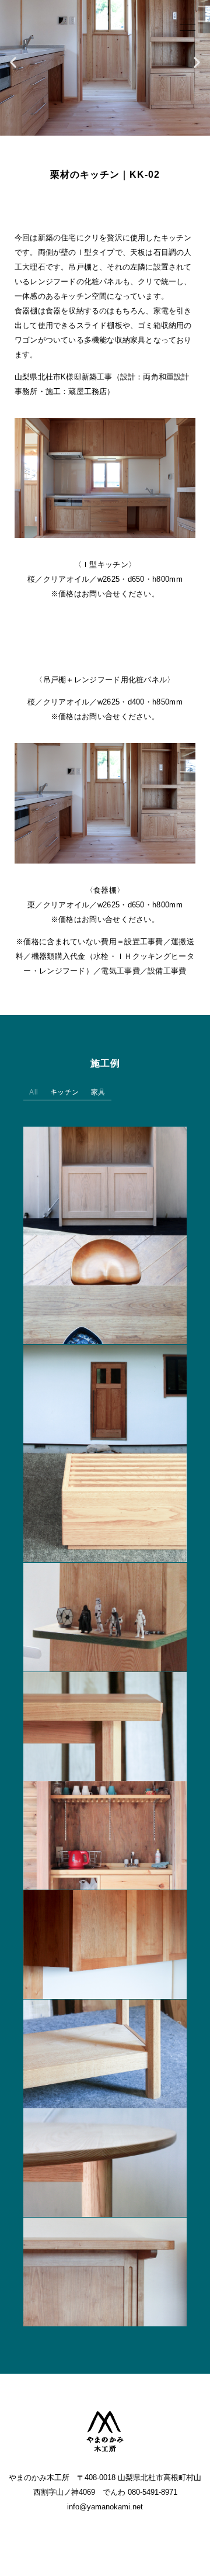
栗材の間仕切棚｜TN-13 (105, 1611)
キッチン (65, 1093)
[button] (13, 62)
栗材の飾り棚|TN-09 (105, 1175)
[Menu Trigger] (188, 25)
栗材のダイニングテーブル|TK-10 (105, 1283)
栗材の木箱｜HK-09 (105, 1501)
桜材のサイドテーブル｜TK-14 (105, 1720)
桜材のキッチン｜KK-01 (105, 2266)
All (34, 1093)
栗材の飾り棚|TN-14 (105, 2047)
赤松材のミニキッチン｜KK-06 (105, 1829)
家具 (98, 1093)
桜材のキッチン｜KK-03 (105, 1938)
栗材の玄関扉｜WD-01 (105, 1393)
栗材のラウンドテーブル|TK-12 (105, 2156)
